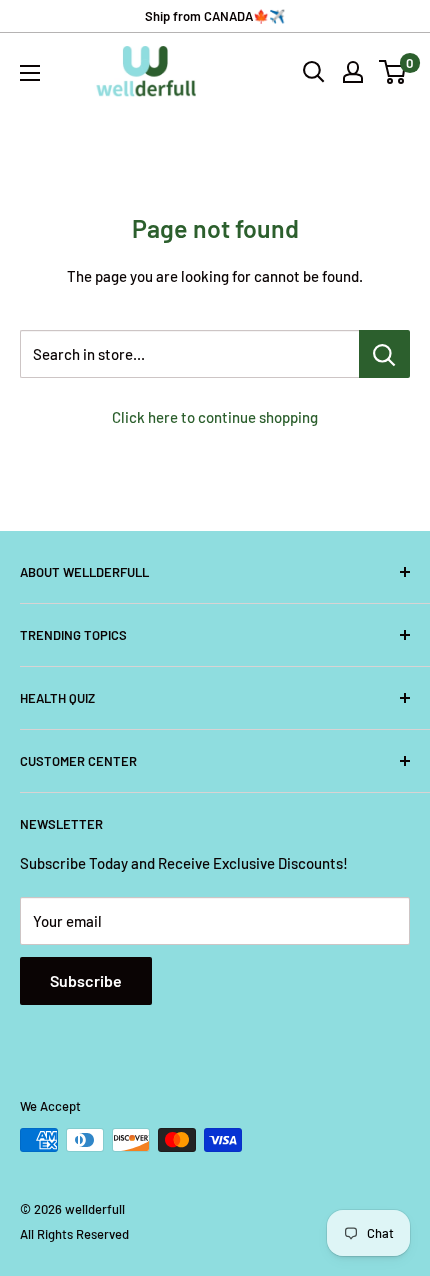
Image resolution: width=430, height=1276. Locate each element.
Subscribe (86, 980)
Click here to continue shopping (215, 417)
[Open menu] (30, 73)
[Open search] (314, 72)
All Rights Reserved (74, 1234)
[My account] (353, 72)
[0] (393, 72)
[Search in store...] (384, 354)
